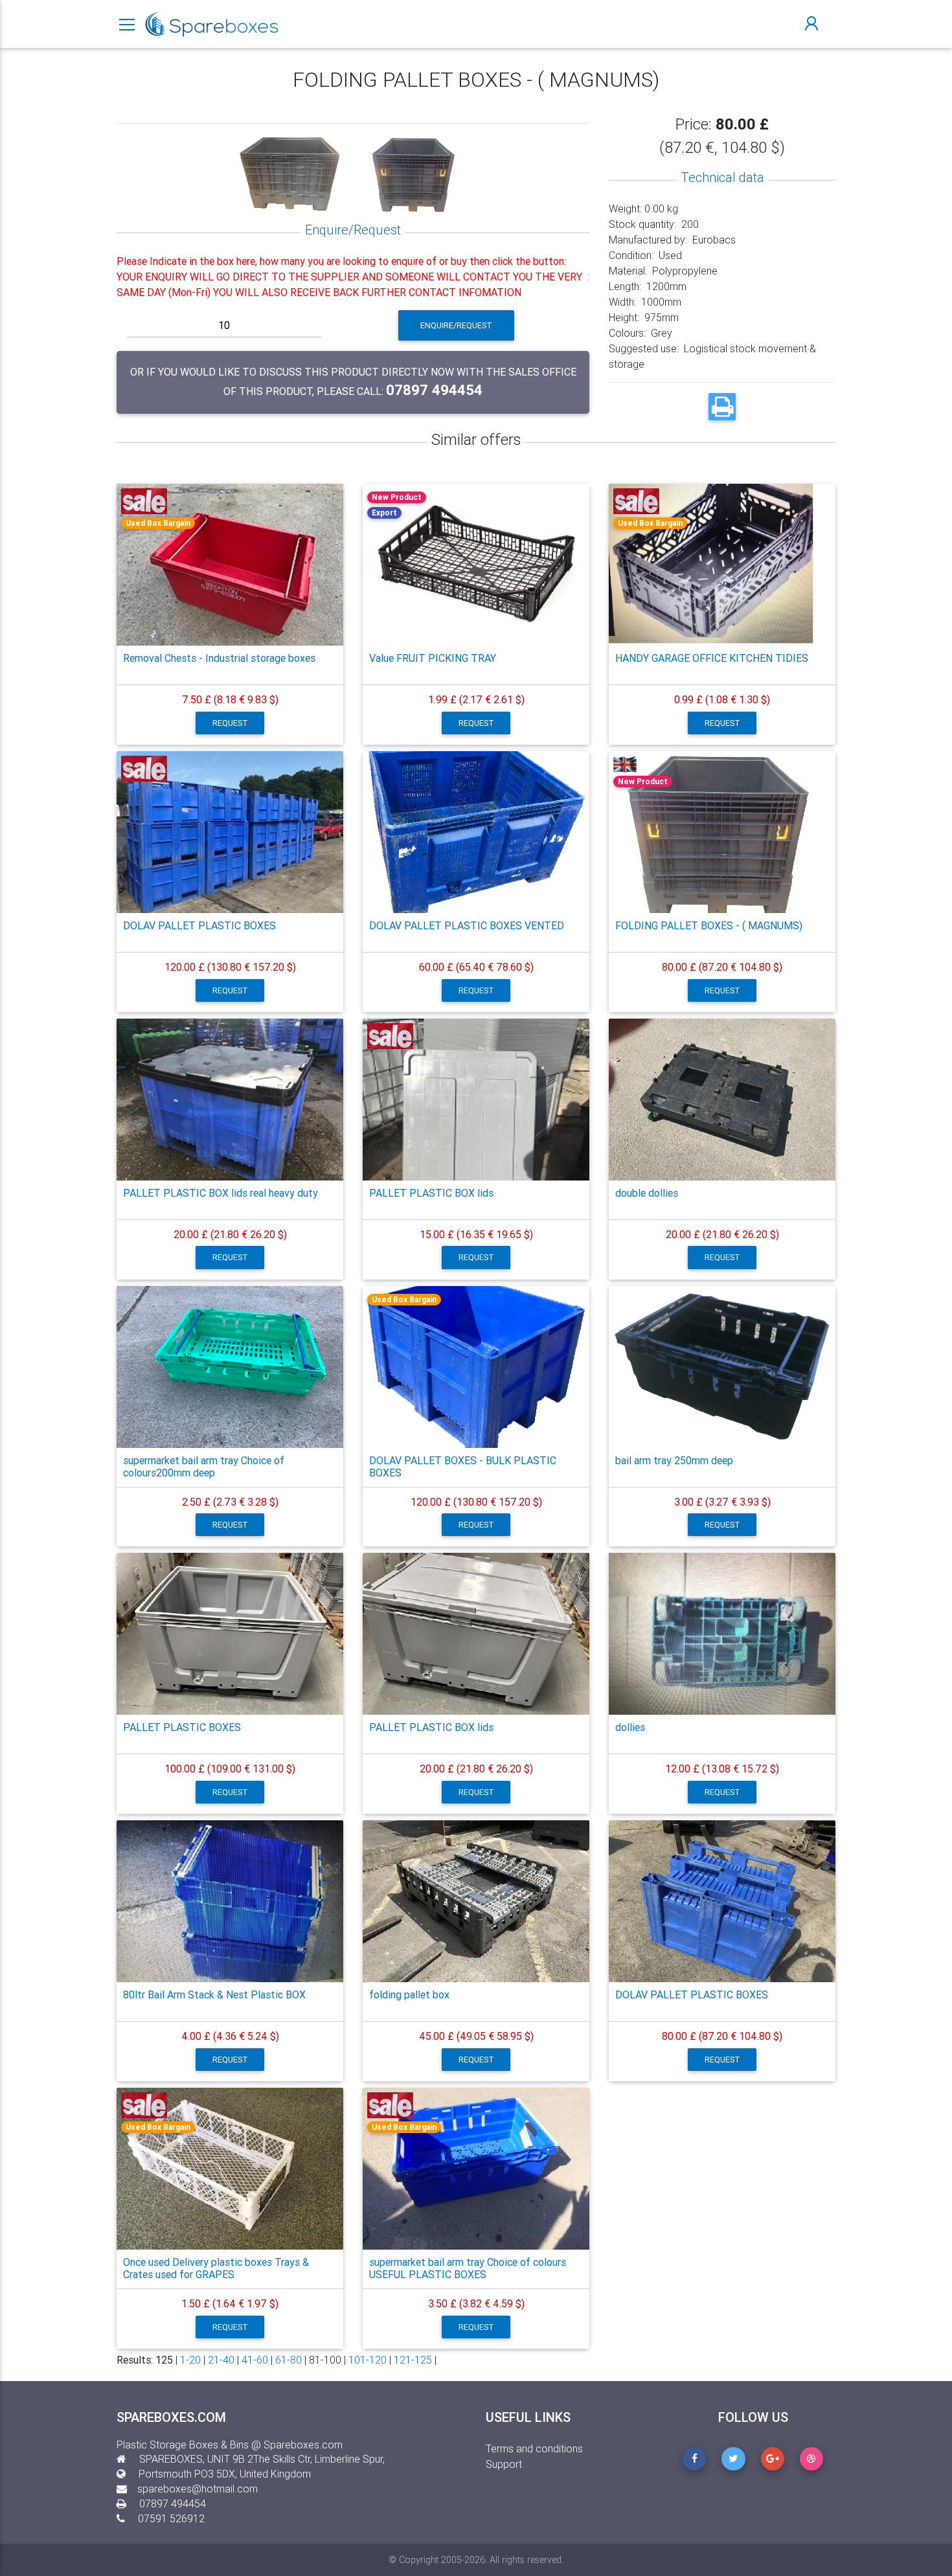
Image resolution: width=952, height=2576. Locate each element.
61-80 (289, 2360)
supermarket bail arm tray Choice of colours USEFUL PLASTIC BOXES (468, 2268)
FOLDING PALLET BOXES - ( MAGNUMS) (709, 925)
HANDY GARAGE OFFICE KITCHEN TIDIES (712, 658)
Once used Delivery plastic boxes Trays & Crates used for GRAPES (216, 2268)
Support (504, 2464)
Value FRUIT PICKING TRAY (433, 658)
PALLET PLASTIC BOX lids (431, 1193)
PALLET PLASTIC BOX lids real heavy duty (221, 1193)
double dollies (647, 1193)
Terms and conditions (534, 2448)
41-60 (255, 2360)
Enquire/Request (456, 325)
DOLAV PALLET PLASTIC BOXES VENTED (467, 925)
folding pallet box (409, 1994)
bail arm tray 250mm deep (674, 1460)
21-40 (221, 2360)
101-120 (368, 2360)
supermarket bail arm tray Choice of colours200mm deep (204, 1466)
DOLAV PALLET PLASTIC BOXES (199, 925)
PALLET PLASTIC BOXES (182, 1727)
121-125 (413, 2360)
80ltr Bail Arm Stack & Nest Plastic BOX (214, 1994)
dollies (630, 1727)
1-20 (190, 2360)
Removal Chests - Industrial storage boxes (219, 658)
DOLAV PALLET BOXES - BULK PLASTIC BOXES (463, 1466)
